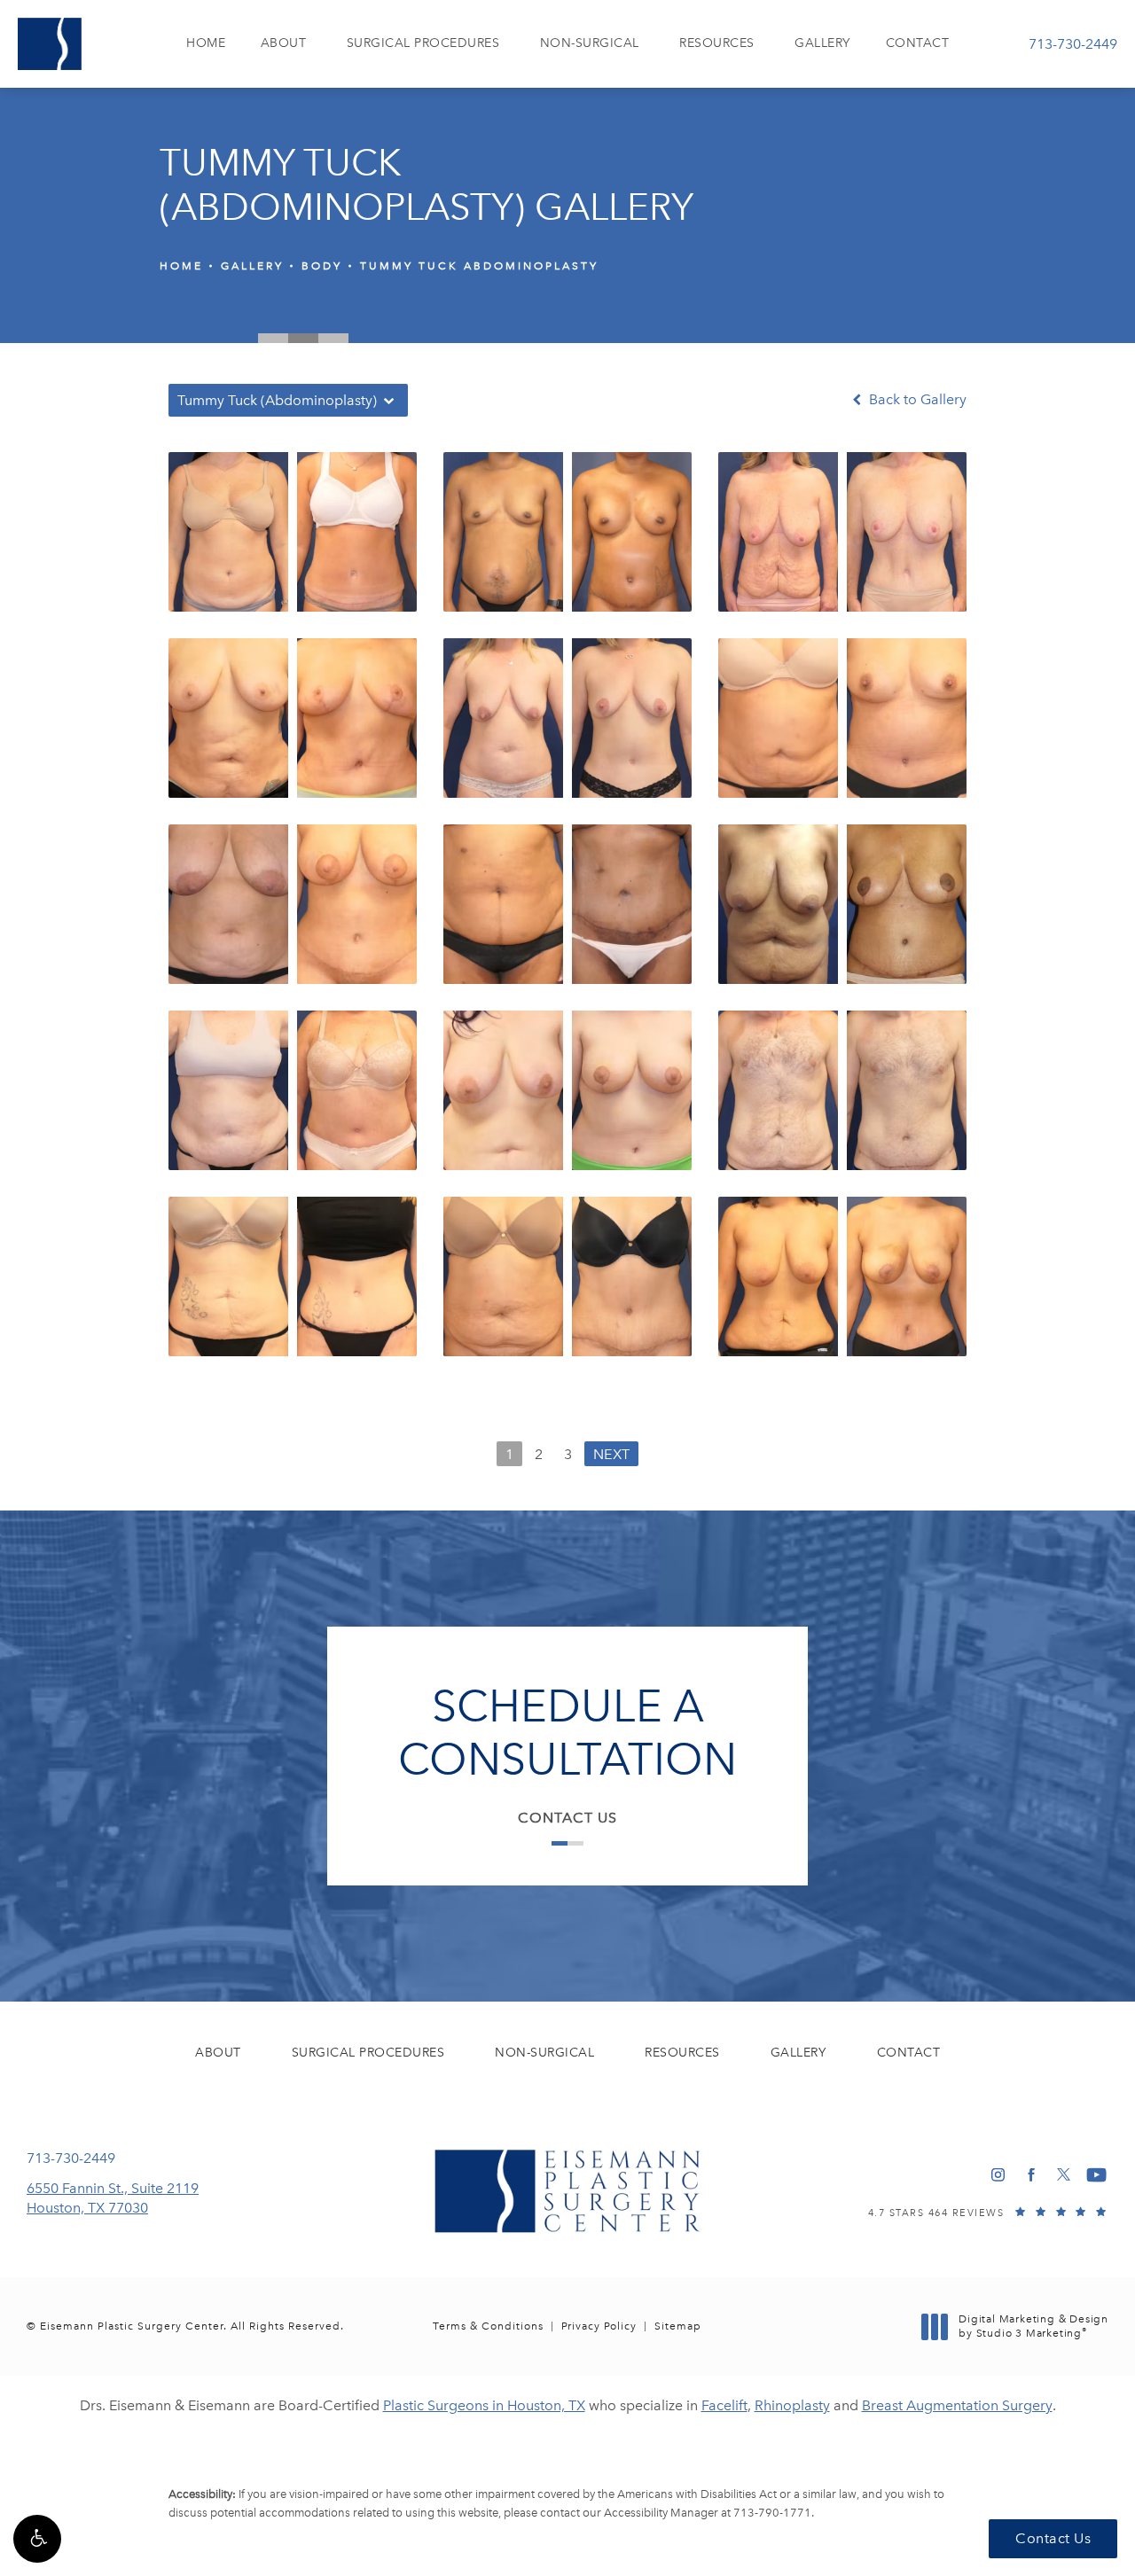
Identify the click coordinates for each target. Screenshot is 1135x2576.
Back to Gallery (916, 400)
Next (611, 1454)
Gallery (252, 266)
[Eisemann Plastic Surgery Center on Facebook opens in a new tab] (1031, 2175)
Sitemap (678, 2326)
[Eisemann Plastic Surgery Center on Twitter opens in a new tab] (1064, 2175)
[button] (37, 2539)
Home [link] (206, 43)
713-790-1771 (772, 2513)
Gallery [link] (822, 43)
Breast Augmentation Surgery (957, 2405)
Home (181, 266)
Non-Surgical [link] (590, 43)
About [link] (284, 43)
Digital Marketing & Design (1033, 2326)
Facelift (724, 2405)
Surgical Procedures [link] (423, 43)
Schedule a (567, 1733)
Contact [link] (918, 43)
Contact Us (567, 1818)
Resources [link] (717, 43)
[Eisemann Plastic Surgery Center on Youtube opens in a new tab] (1096, 2175)
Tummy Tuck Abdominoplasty (479, 266)
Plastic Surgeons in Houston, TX (484, 2405)
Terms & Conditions (488, 2326)
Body (322, 266)
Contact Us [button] (1053, 2538)
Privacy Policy (599, 2326)
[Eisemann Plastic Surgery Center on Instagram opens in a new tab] (998, 2175)
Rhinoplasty (792, 2405)
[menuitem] (206, 44)
